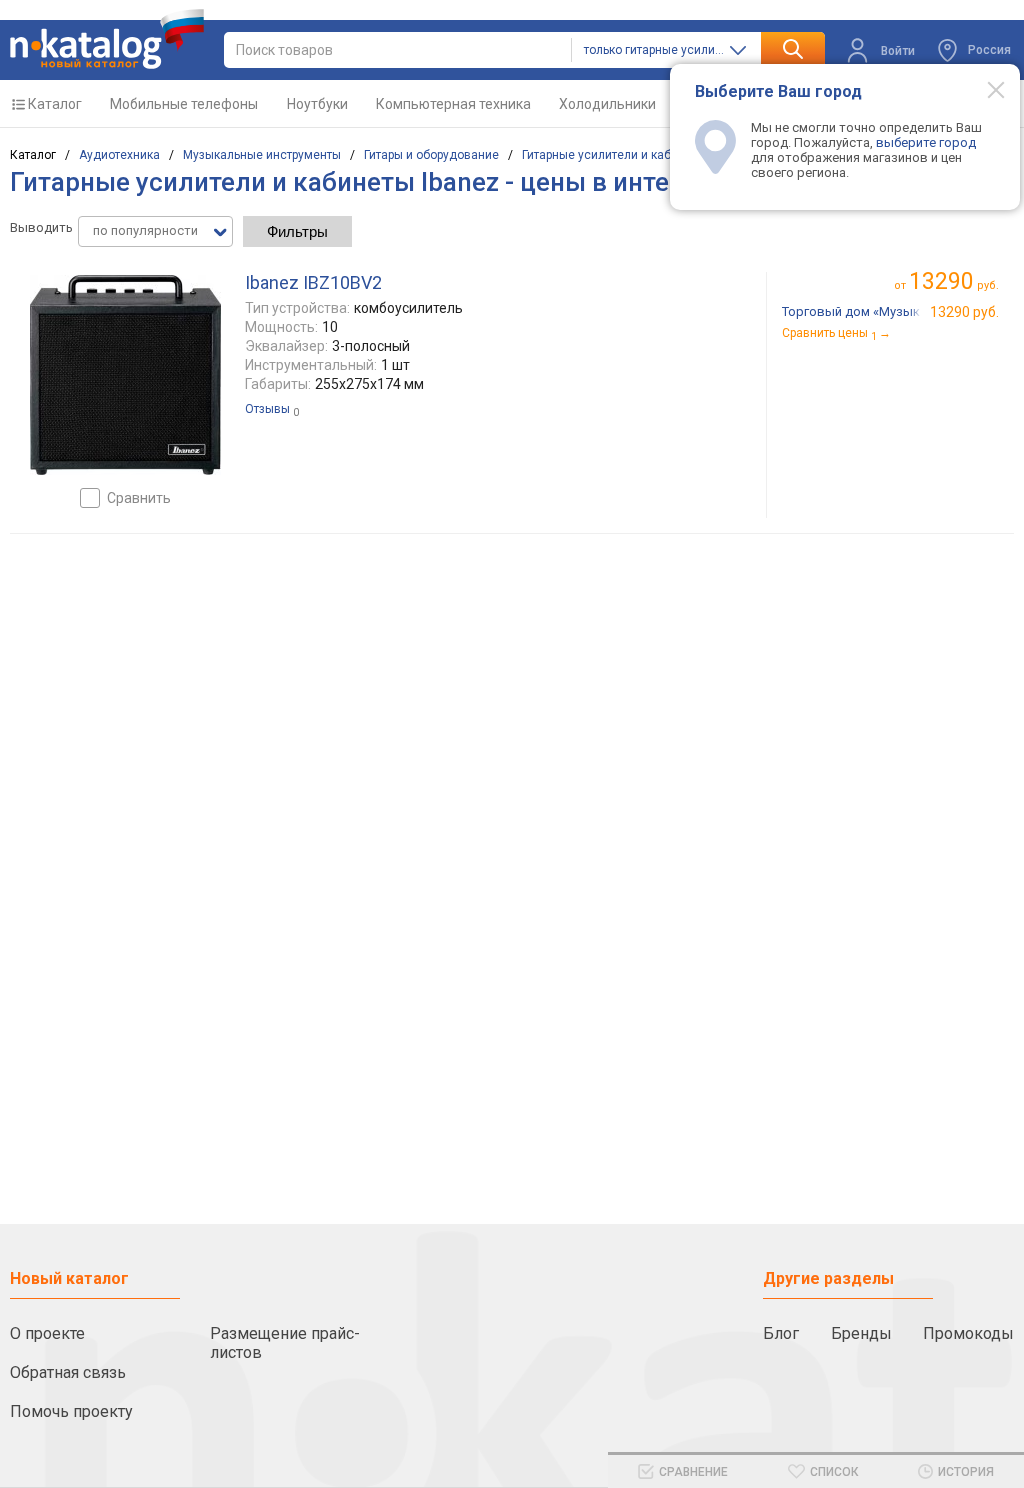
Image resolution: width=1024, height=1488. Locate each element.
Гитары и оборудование (431, 155)
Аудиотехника (119, 155)
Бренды (861, 1333)
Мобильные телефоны (184, 104)
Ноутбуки (317, 104)
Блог (781, 1333)
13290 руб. (964, 312)
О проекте (47, 1333)
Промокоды (968, 1333)
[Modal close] (985, 89)
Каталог (55, 104)
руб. (954, 281)
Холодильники (607, 104)
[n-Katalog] (107, 39)
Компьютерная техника (453, 104)
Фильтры (297, 231)
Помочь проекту (71, 1411)
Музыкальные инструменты (262, 155)
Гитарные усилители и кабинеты (614, 155)
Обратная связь (68, 1372)
